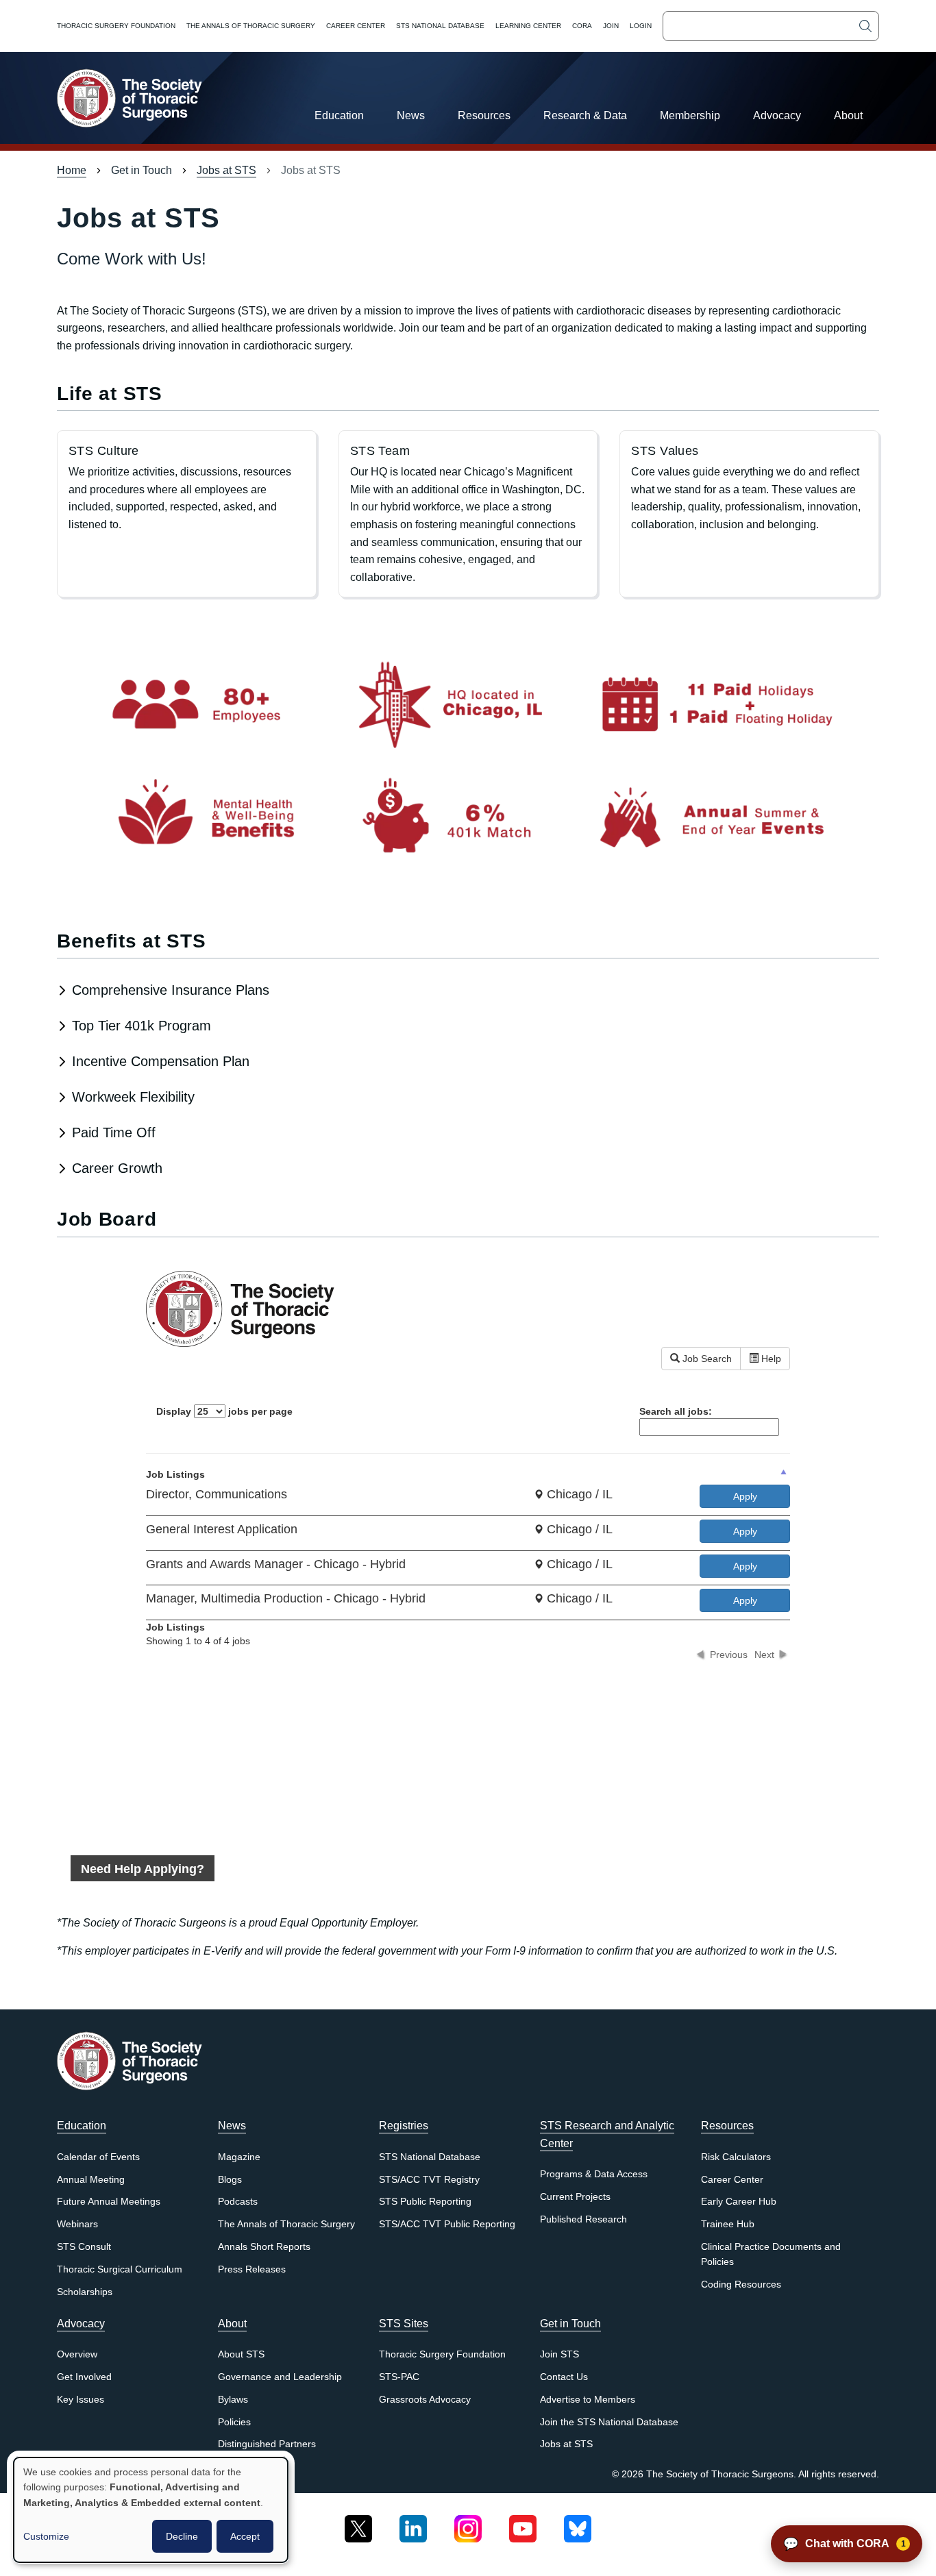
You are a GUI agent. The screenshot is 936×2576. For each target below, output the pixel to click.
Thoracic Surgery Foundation (116, 26)
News (411, 115)
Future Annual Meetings (109, 2202)
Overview (77, 2354)
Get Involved (84, 2377)
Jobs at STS (226, 170)
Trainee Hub (728, 2224)
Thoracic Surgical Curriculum (120, 2269)
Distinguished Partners (267, 2444)
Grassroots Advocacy (425, 2400)
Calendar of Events (98, 2157)
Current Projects (575, 2197)
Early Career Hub (739, 2202)
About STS (241, 2354)
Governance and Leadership (280, 2377)
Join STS (559, 2354)
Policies (234, 2422)
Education (339, 115)
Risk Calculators (736, 2157)
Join (611, 26)
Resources (484, 115)
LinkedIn (413, 2524)
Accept (245, 2536)
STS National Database (440, 26)
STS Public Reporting (425, 2202)
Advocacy (777, 115)
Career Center (356, 26)
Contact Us (564, 2377)
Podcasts (238, 2202)
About (848, 115)
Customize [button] (46, 2536)
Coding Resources (741, 2284)
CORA (582, 26)
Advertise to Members (588, 2400)
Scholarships (85, 2292)
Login (641, 26)
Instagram (468, 2524)
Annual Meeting (91, 2180)
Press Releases (252, 2269)
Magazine (239, 2157)
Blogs (230, 2180)
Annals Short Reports (264, 2247)
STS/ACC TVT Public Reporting (447, 2224)
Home (72, 170)
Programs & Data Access (594, 2174)
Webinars (77, 2224)
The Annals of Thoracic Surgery (251, 26)
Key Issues (81, 2400)
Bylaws (233, 2400)
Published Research (583, 2219)
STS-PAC (399, 2377)
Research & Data (585, 115)
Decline (182, 2536)
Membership (690, 115)
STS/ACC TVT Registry (429, 2180)
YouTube (523, 2524)
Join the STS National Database (609, 2422)
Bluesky (578, 2524)
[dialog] (151, 2510)
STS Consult (84, 2247)
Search (865, 26)
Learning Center (528, 26)
